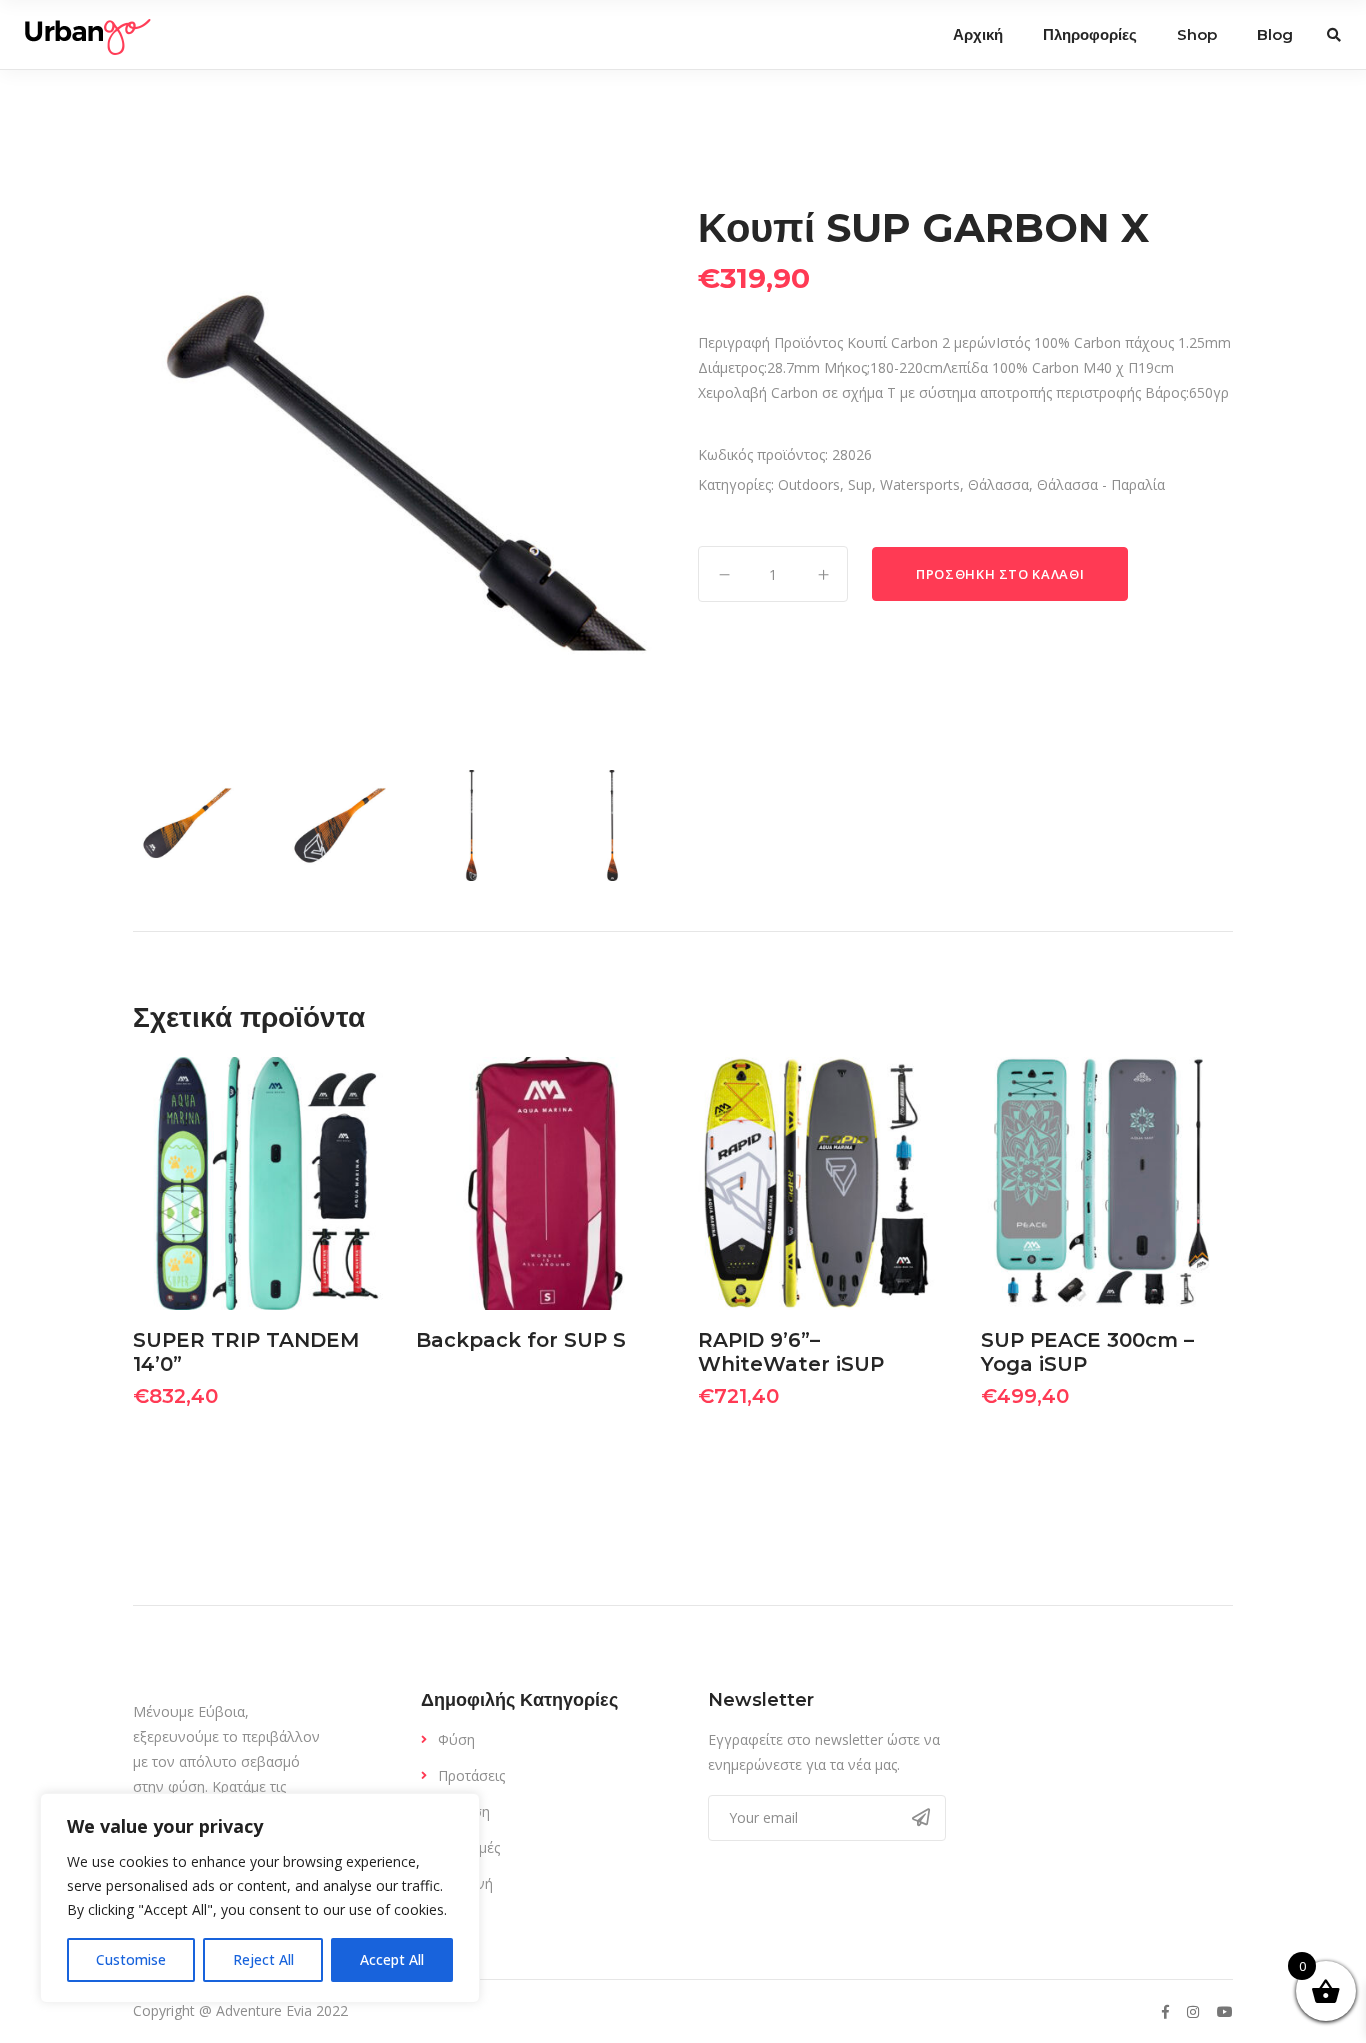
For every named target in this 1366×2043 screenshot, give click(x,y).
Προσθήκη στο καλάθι (1000, 574)
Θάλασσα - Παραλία (1101, 484)
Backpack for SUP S (521, 1340)
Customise (131, 1959)
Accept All (392, 1959)
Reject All (263, 1959)
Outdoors (809, 484)
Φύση (456, 1739)
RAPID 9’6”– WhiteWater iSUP (791, 1352)
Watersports (920, 484)
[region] (260, 1898)
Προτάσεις (471, 1775)
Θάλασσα (998, 484)
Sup (860, 484)
